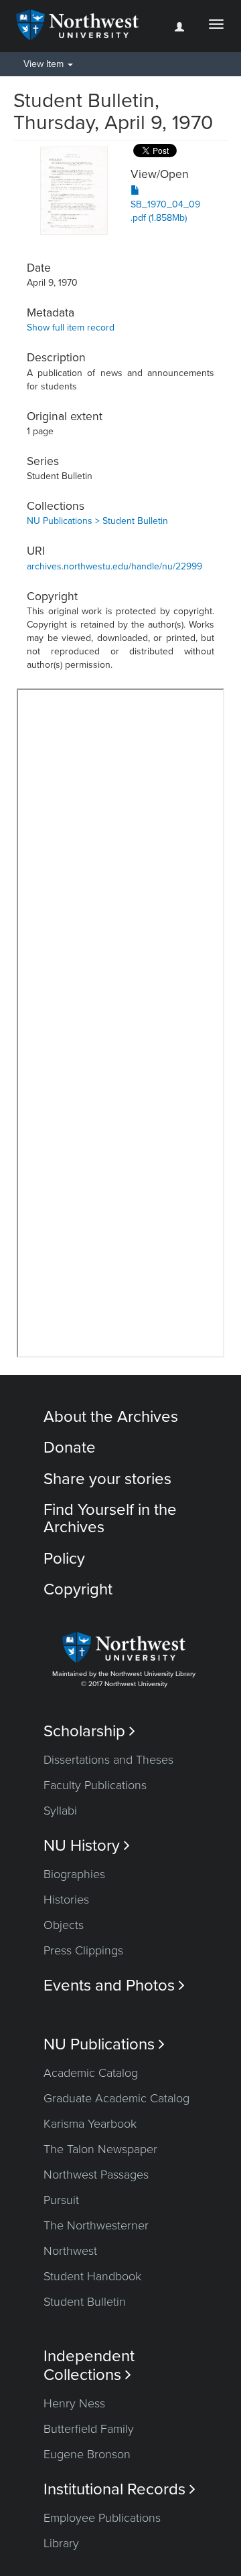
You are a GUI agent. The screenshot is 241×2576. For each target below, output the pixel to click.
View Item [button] (45, 64)
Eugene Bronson (87, 2454)
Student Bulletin (85, 2302)
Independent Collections (89, 2365)
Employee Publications (102, 2518)
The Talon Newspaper (100, 2149)
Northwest (70, 2251)
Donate (70, 1448)
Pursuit (61, 2200)
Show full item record (71, 328)
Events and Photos (114, 1986)
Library (61, 2543)
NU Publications (104, 2044)
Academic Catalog (91, 2073)
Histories (66, 1900)
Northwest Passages (96, 2175)
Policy (64, 1559)
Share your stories (107, 1479)
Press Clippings (83, 1950)
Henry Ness (74, 2403)
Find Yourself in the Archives (110, 1519)
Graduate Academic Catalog (116, 2098)
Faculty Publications (95, 1785)
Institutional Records (119, 2489)
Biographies (74, 1874)
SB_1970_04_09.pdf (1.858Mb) (165, 211)
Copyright (78, 1589)
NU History (87, 1846)
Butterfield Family (89, 2429)
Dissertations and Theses (108, 1760)
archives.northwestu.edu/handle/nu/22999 (114, 566)
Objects (64, 1925)
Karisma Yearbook (90, 2124)
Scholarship (89, 1731)
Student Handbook (92, 2276)
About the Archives (111, 1417)
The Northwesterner (96, 2225)
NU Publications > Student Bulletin (97, 521)
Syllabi (60, 1811)
